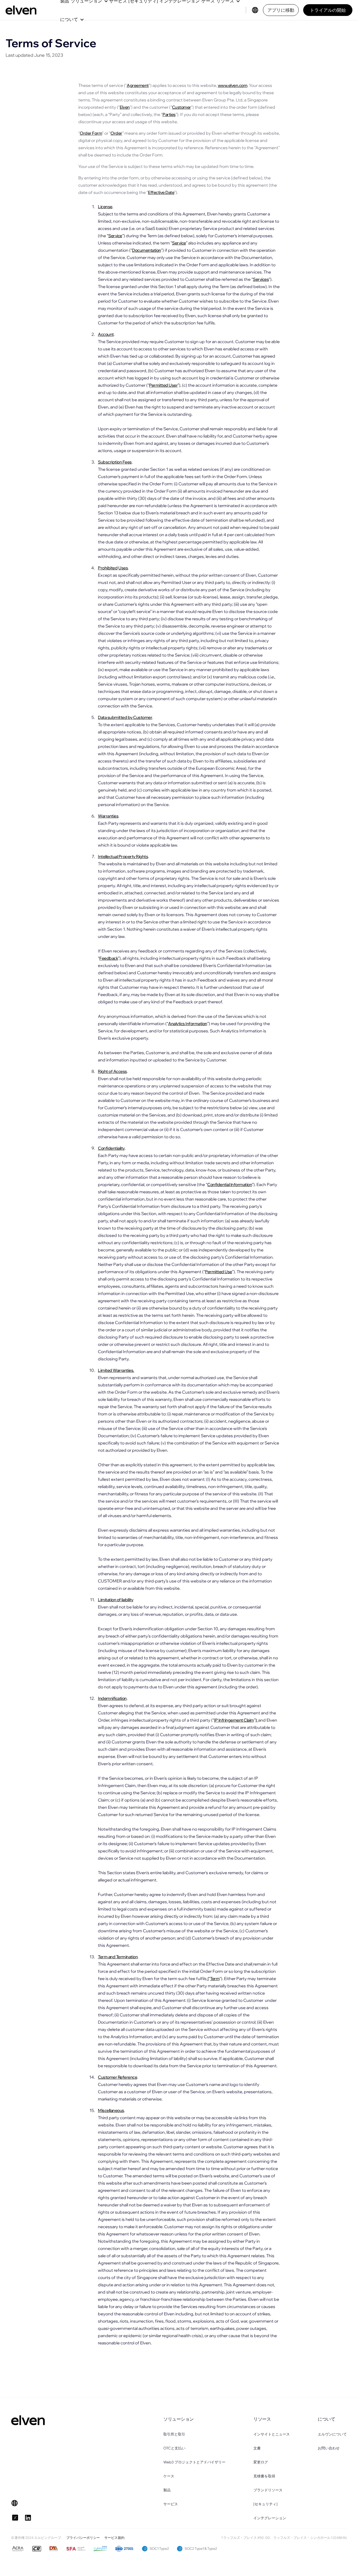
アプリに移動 (281, 10)
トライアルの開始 (328, 10)
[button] (72, 19)
